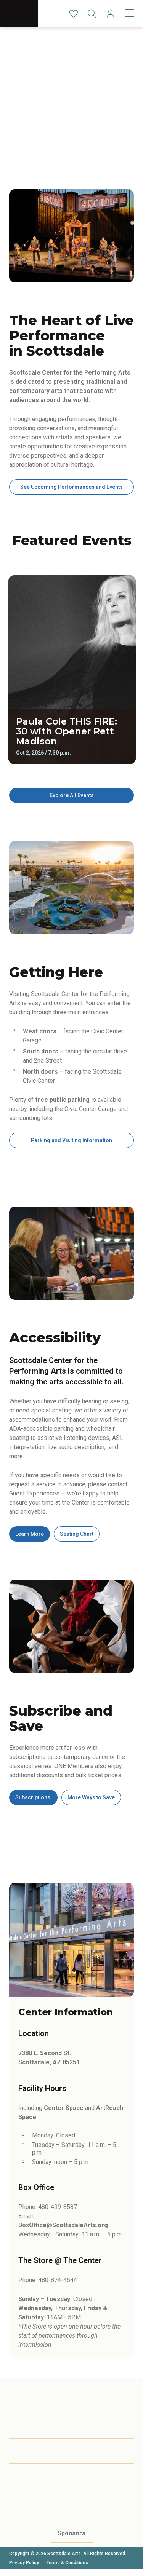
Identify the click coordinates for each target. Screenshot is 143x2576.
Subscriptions (33, 1797)
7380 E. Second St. (45, 2053)
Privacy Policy (24, 2563)
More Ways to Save (91, 1797)
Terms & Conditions (67, 2563)
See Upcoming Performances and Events (71, 487)
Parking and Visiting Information (71, 1140)
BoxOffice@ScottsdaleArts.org (63, 2225)
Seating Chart (77, 1534)
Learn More (30, 1534)
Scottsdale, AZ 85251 (49, 2062)
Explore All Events (72, 795)
